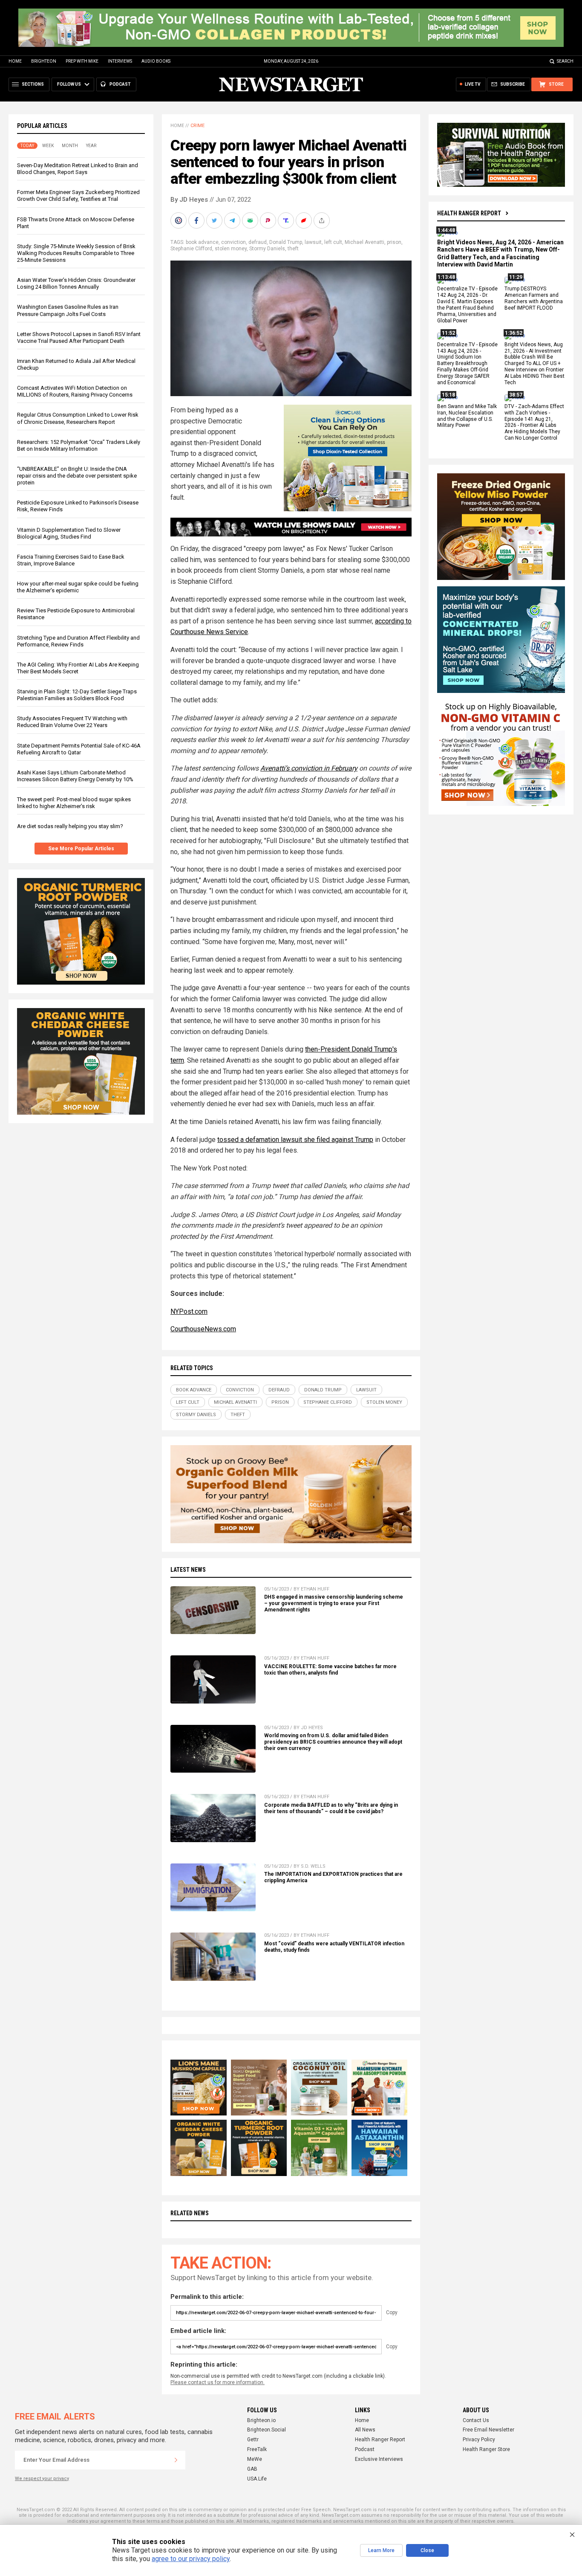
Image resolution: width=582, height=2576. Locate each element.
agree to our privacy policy (191, 2559)
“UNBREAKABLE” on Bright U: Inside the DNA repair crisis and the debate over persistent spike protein (77, 476)
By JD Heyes (189, 200)
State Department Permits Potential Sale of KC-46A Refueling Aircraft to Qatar (79, 749)
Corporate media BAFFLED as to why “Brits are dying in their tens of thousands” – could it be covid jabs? (331, 1808)
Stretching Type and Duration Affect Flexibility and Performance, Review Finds (78, 641)
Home (15, 61)
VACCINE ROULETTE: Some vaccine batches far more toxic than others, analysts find (330, 1670)
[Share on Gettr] (305, 220)
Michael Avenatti (364, 242)
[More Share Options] (323, 220)
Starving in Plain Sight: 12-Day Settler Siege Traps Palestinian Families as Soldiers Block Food (77, 695)
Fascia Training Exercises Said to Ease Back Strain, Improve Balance (71, 560)
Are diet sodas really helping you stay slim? (70, 826)
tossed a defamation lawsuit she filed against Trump (295, 1140)
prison (394, 242)
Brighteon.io (261, 2420)
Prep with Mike (82, 61)
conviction (233, 242)
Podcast (365, 2449)
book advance (202, 242)
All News (365, 2430)
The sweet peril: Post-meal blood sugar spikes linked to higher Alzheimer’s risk (74, 803)
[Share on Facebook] (197, 220)
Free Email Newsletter (488, 2430)
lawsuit (313, 242)
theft (293, 249)
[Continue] (176, 2460)
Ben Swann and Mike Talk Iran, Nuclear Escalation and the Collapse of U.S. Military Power (467, 416)
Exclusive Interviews (379, 2459)
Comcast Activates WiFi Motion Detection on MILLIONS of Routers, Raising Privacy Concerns (75, 391)
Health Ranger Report (469, 213)
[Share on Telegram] (233, 220)
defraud (258, 242)
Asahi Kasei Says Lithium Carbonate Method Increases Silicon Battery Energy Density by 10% (75, 776)
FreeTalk (257, 2449)
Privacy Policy (479, 2440)
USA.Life (257, 2479)
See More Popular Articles (81, 849)
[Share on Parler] (269, 220)
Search (565, 61)
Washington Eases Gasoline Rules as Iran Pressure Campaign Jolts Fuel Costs (68, 310)
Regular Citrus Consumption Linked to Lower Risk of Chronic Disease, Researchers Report (78, 418)
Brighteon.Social (267, 2430)
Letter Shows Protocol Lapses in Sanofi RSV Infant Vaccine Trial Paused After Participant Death (79, 338)
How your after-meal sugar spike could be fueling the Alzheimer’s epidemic (78, 587)
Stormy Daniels (267, 249)
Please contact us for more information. (218, 2382)
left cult (333, 242)
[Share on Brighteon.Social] (179, 220)
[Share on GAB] (251, 220)
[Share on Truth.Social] (287, 220)
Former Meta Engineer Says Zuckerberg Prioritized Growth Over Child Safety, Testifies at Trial (78, 196)
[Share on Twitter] (215, 220)
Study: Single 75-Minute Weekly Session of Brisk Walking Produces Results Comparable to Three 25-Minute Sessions (76, 253)
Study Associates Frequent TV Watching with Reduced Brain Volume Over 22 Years (72, 722)
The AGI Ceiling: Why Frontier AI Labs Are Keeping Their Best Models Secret (78, 668)
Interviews (120, 61)
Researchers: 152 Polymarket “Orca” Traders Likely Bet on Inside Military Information (79, 445)
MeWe (255, 2459)
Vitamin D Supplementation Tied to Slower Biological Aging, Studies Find (69, 533)
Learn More (381, 2550)
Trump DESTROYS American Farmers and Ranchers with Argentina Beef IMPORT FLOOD (534, 299)
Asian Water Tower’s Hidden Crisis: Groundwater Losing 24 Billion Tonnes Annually (76, 283)
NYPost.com (189, 1311)
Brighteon (44, 61)
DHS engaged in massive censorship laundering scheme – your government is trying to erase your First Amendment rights (334, 1603)
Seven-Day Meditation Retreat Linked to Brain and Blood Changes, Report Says (78, 169)
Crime (197, 126)
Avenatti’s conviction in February (309, 768)
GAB (252, 2469)
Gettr (253, 2440)
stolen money (231, 249)
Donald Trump (286, 242)
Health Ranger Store (486, 2449)
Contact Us (476, 2420)
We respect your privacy (42, 2479)
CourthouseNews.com (203, 1329)
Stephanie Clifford (191, 249)
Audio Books (156, 61)
